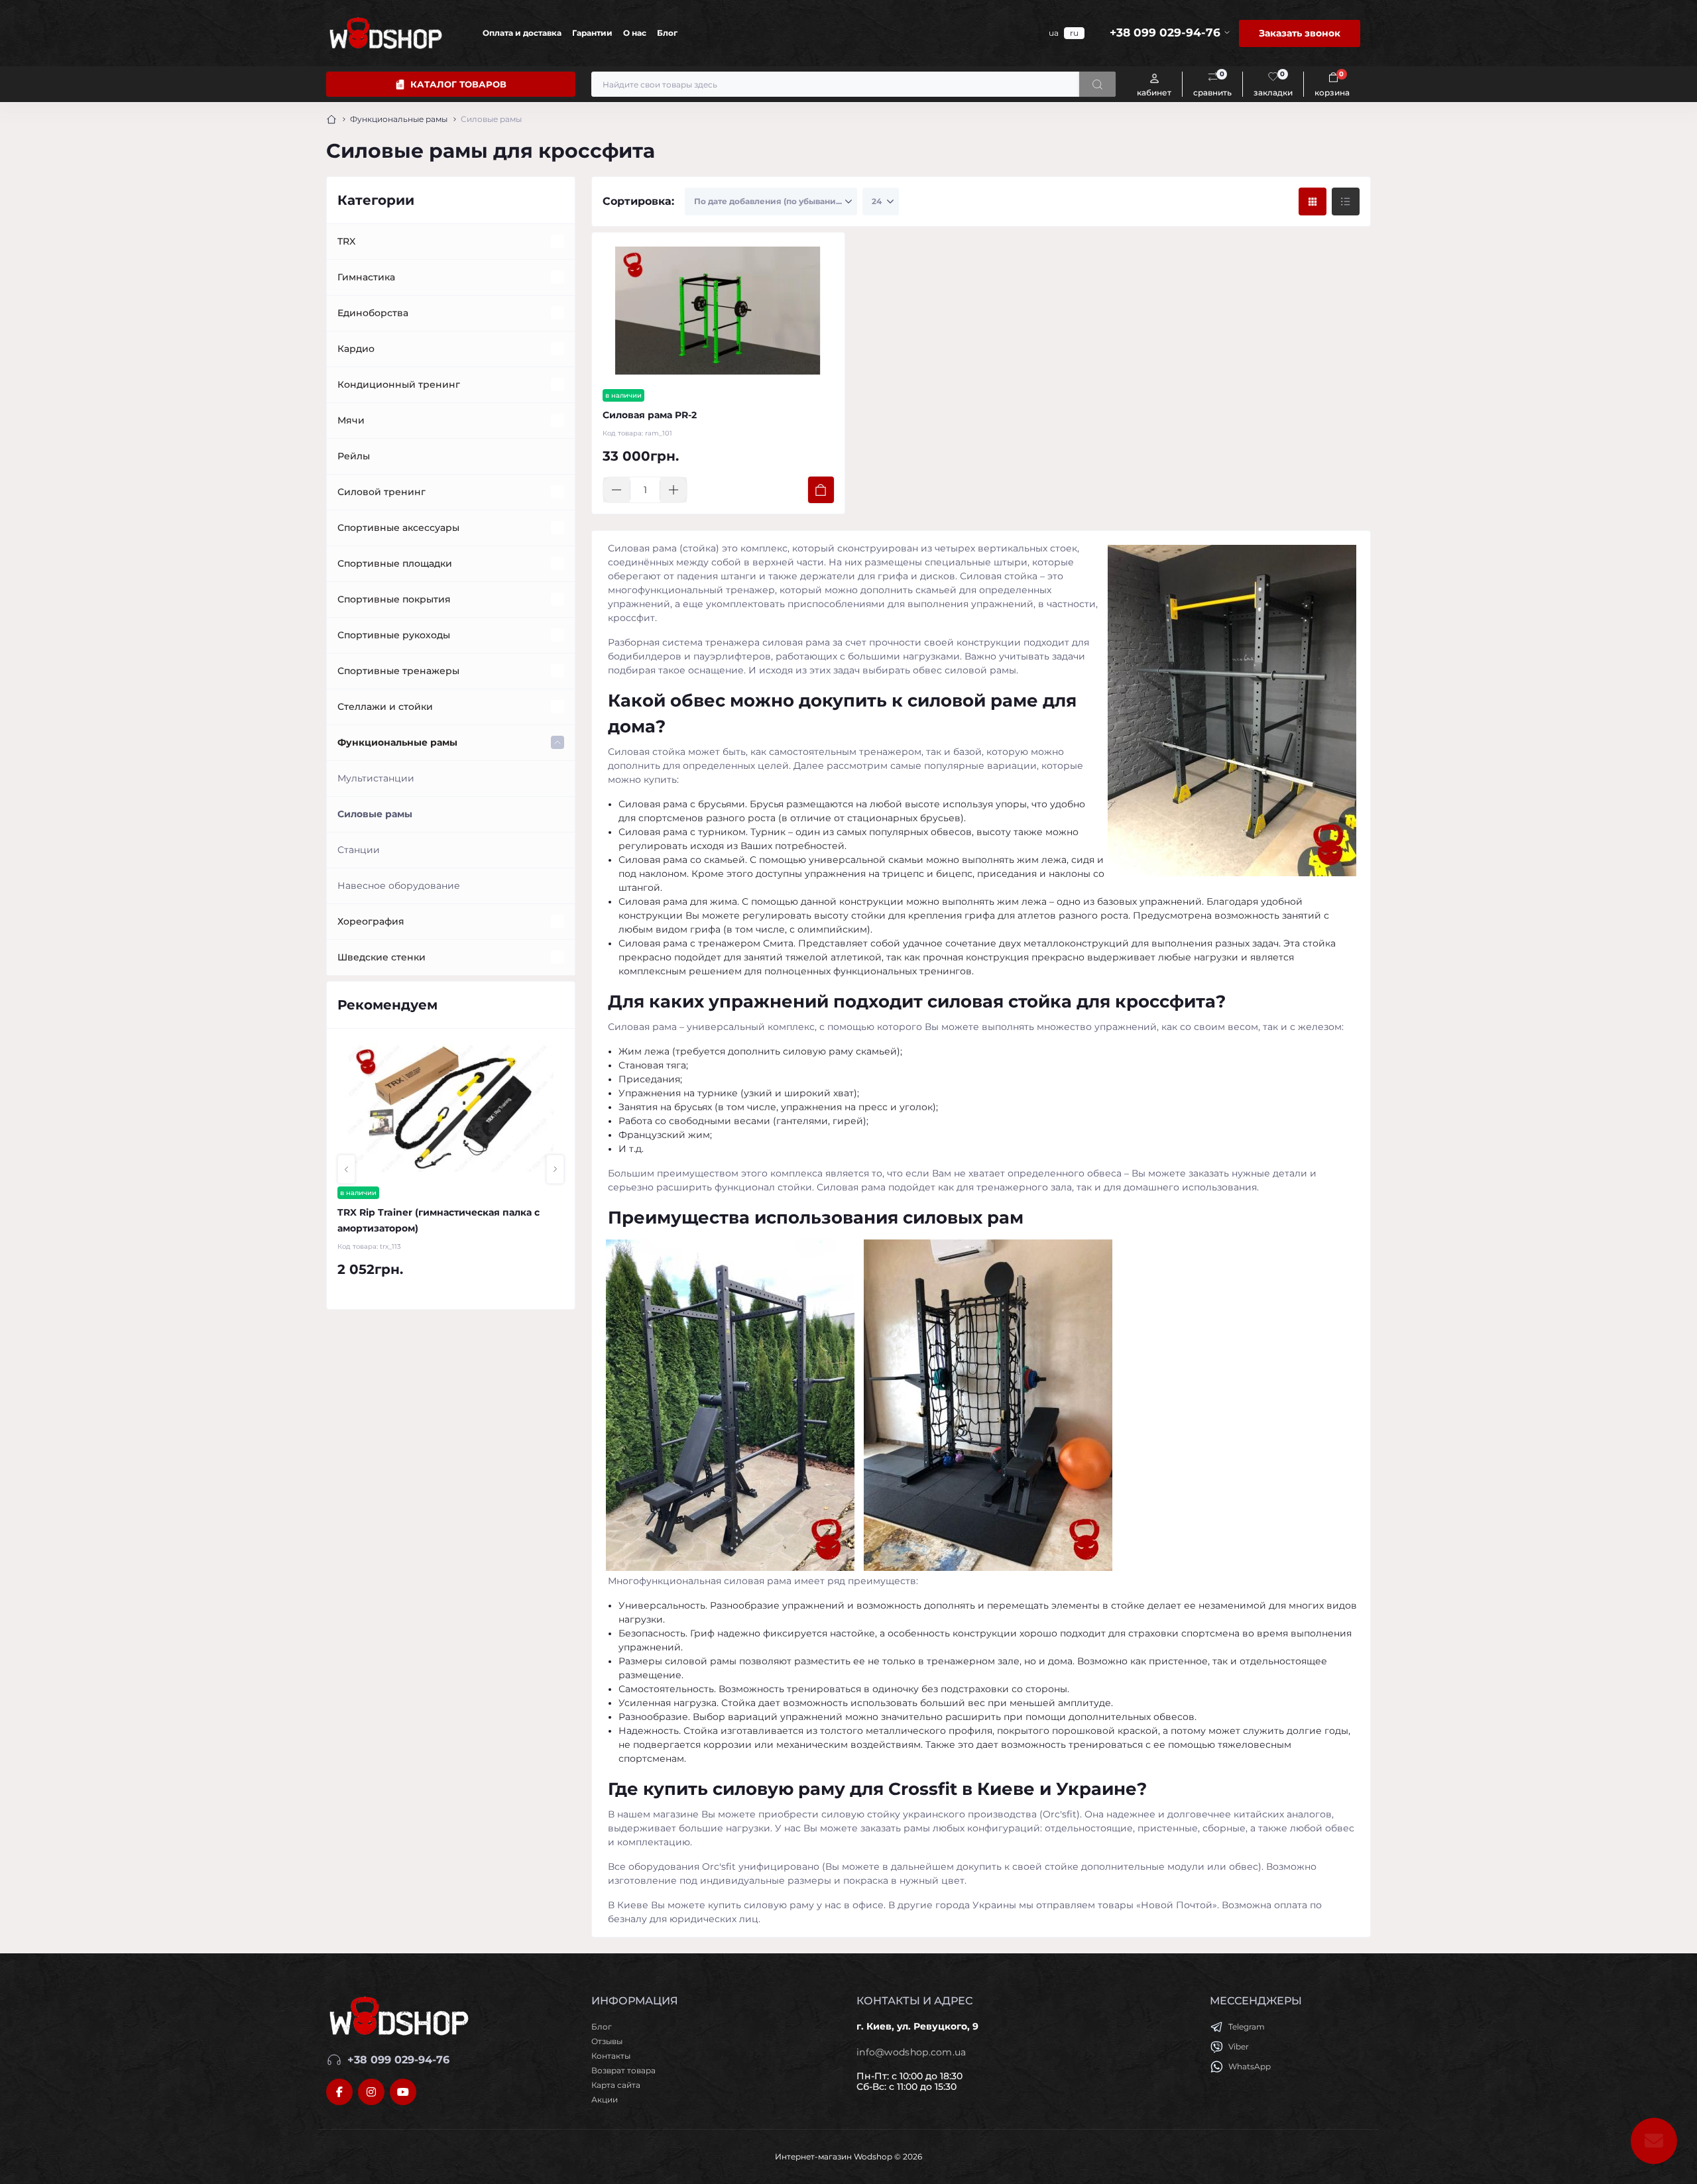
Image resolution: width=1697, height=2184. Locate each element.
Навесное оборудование (399, 886)
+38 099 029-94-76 (398, 2060)
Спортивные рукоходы (394, 635)
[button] (346, 1169)
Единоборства (373, 313)
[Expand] (557, 241)
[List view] (1346, 201)
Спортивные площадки (395, 563)
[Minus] (616, 490)
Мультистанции (376, 778)
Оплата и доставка (522, 33)
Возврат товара (623, 2070)
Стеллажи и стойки (385, 707)
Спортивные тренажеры (398, 671)
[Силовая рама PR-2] (718, 311)
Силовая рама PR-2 (650, 415)
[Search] (1097, 84)
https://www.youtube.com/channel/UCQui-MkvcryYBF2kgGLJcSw (403, 2092)
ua (1054, 33)
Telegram (1247, 2027)
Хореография (371, 921)
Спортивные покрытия (394, 599)
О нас (635, 33)
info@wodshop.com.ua (911, 2052)
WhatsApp (1250, 2066)
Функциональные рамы (399, 119)
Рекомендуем (387, 1005)
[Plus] (673, 490)
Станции (359, 850)
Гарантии (592, 33)
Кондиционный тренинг (399, 384)
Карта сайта (616, 2085)
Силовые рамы (375, 814)
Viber (1239, 2046)
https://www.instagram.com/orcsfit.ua (371, 2092)
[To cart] (821, 490)
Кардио (356, 349)
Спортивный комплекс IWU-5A (415, 1212)
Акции (605, 2099)
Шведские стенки (381, 957)
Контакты (611, 2056)
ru (1074, 33)
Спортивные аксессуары (398, 528)
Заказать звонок (1300, 33)
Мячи (351, 420)
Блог (667, 33)
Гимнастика (366, 277)
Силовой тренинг (381, 492)
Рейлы (354, 456)
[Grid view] (1313, 201)
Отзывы (607, 2041)
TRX (346, 241)
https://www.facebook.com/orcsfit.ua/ (339, 2092)
